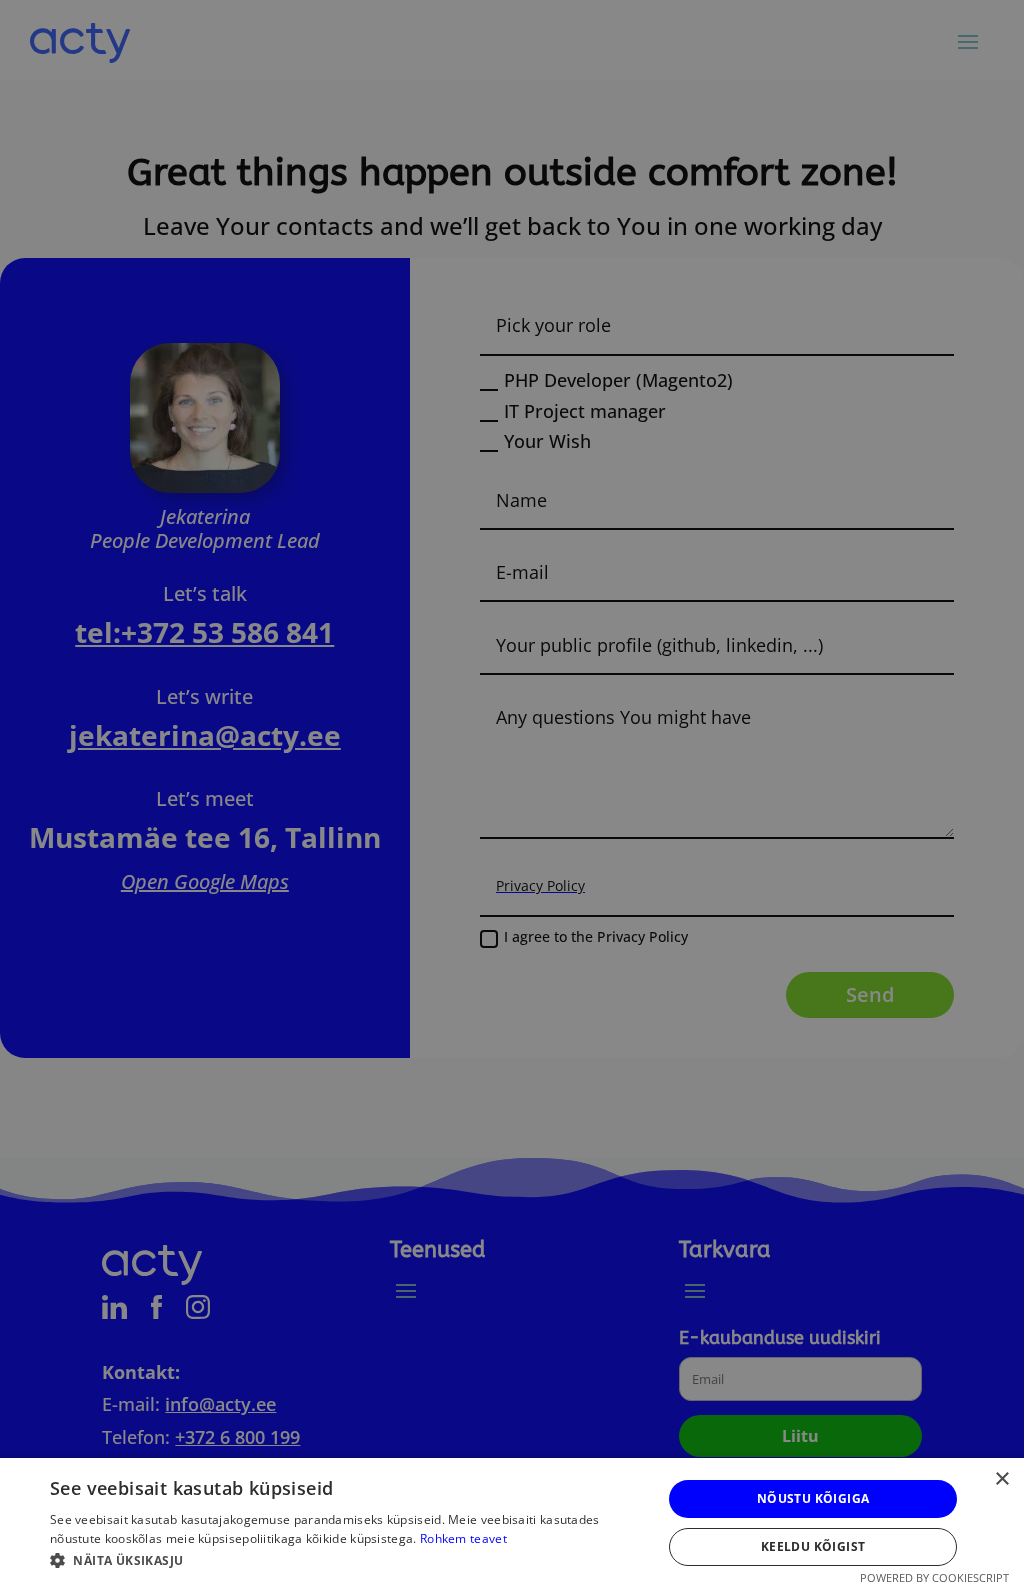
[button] (347, 1561)
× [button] (1001, 1479)
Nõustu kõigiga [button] (813, 1498)
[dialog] (512, 794)
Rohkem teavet (463, 1538)
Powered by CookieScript (934, 1577)
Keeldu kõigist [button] (813, 1546)
